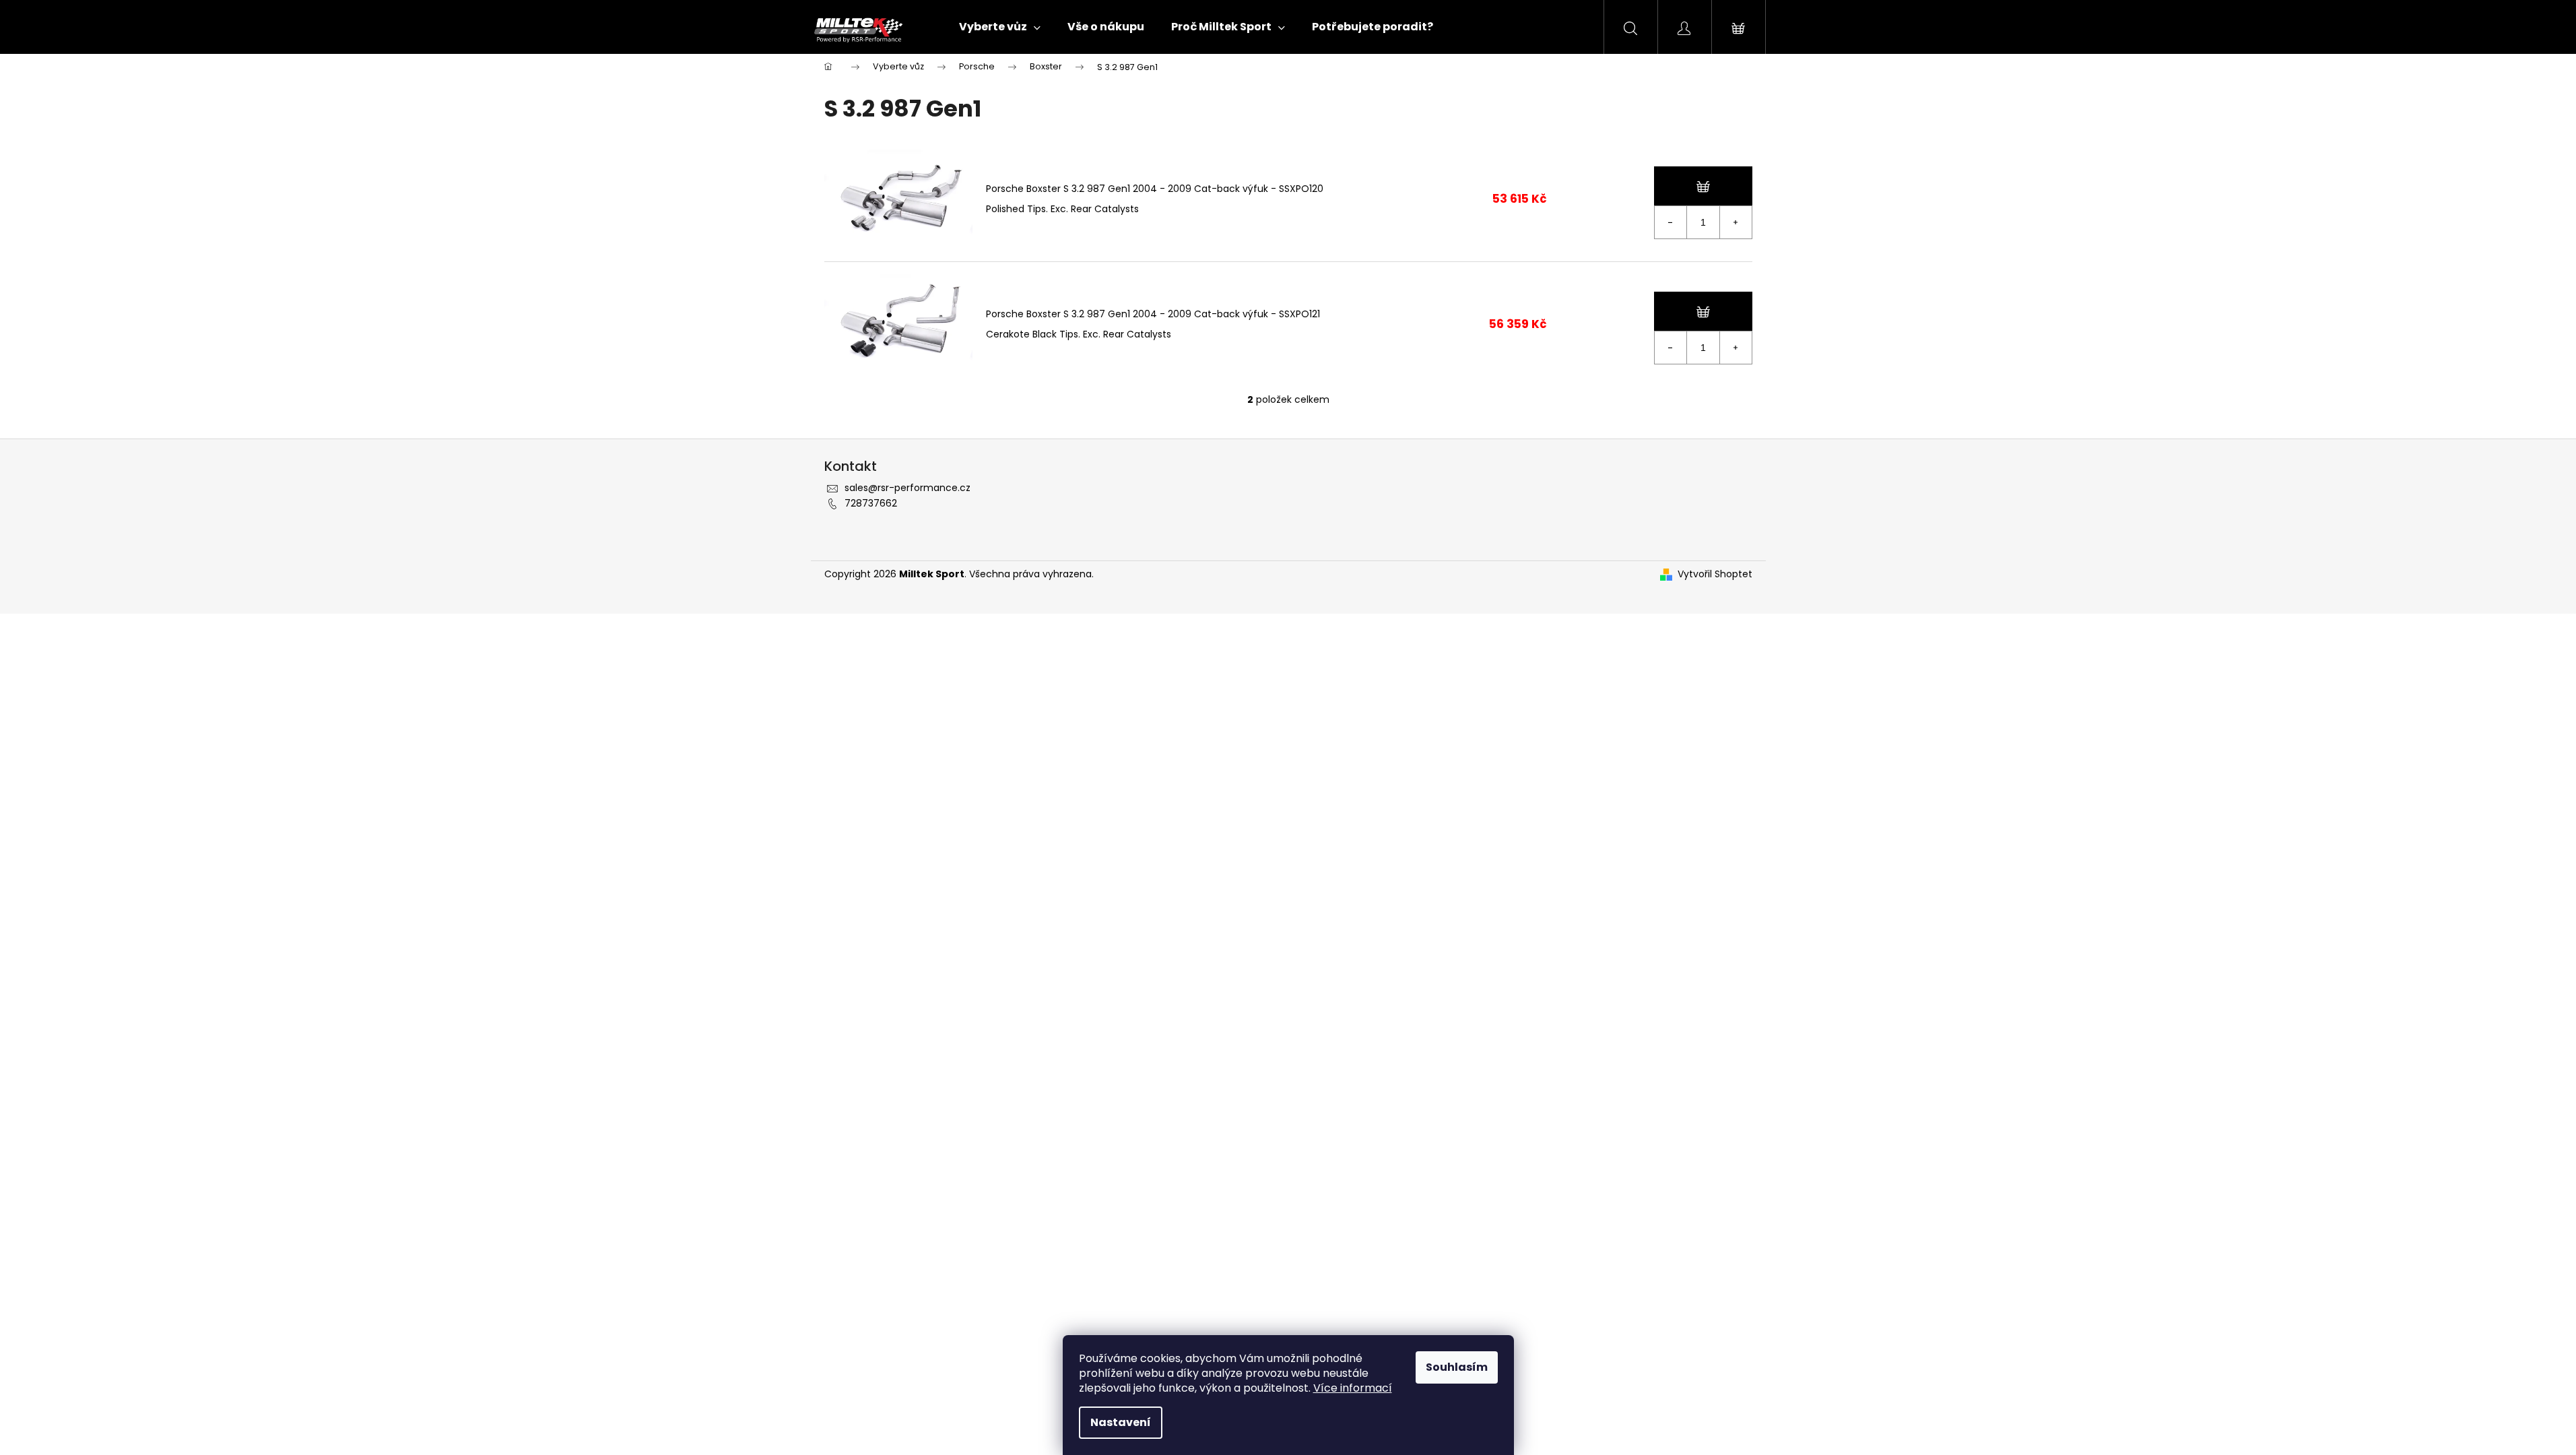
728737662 (871, 503)
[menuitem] (1000, 27)
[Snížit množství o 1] (1671, 222)
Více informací (1353, 1388)
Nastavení (1121, 1422)
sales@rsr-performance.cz (907, 488)
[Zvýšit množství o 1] (1736, 222)
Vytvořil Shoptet (1715, 574)
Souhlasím (1457, 1367)
